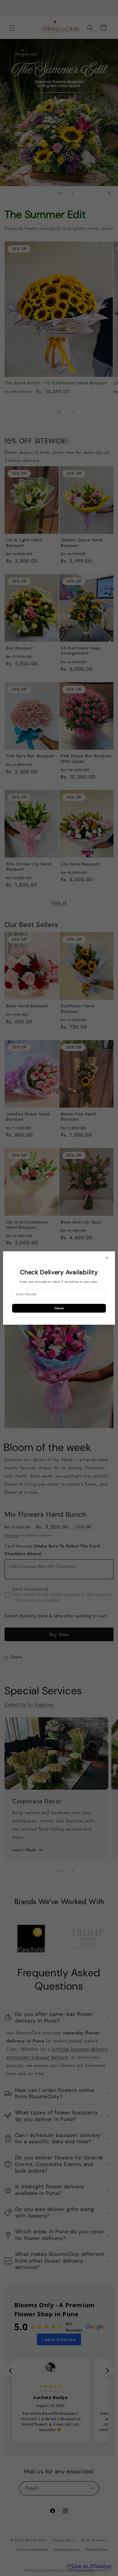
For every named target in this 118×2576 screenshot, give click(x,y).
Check (59, 1308)
